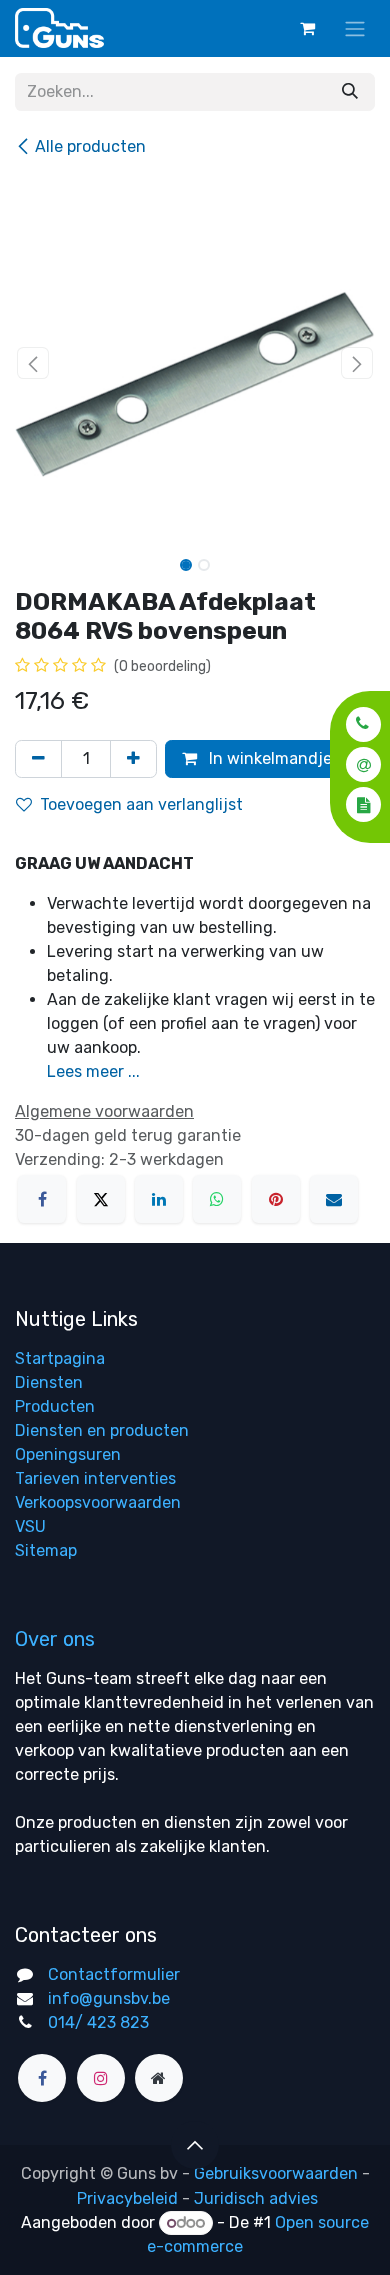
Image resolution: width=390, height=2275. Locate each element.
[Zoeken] (350, 92)
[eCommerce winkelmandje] (307, 28)
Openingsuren (68, 1454)
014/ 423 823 (98, 2022)
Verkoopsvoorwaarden (98, 1502)
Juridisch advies (256, 2198)
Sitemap (46, 1550)
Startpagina (60, 1358)
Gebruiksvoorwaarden (276, 2173)
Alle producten (90, 146)
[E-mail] (334, 1199)
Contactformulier (114, 1974)
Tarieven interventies (95, 1478)
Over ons (55, 1639)
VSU (30, 1526)
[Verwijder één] (38, 759)
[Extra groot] (159, 2078)
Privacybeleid (127, 2198)
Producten (55, 1406)
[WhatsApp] (217, 1199)
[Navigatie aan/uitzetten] (355, 28)
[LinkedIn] (159, 1199)
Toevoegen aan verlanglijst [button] (141, 804)
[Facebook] (42, 1199)
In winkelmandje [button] (268, 758)
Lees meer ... (93, 1071)
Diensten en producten (102, 1430)
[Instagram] (101, 2078)
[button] (357, 723)
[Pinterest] (276, 1199)
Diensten (49, 1382)
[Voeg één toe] (133, 759)
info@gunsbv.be (109, 1998)
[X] (101, 1199)
